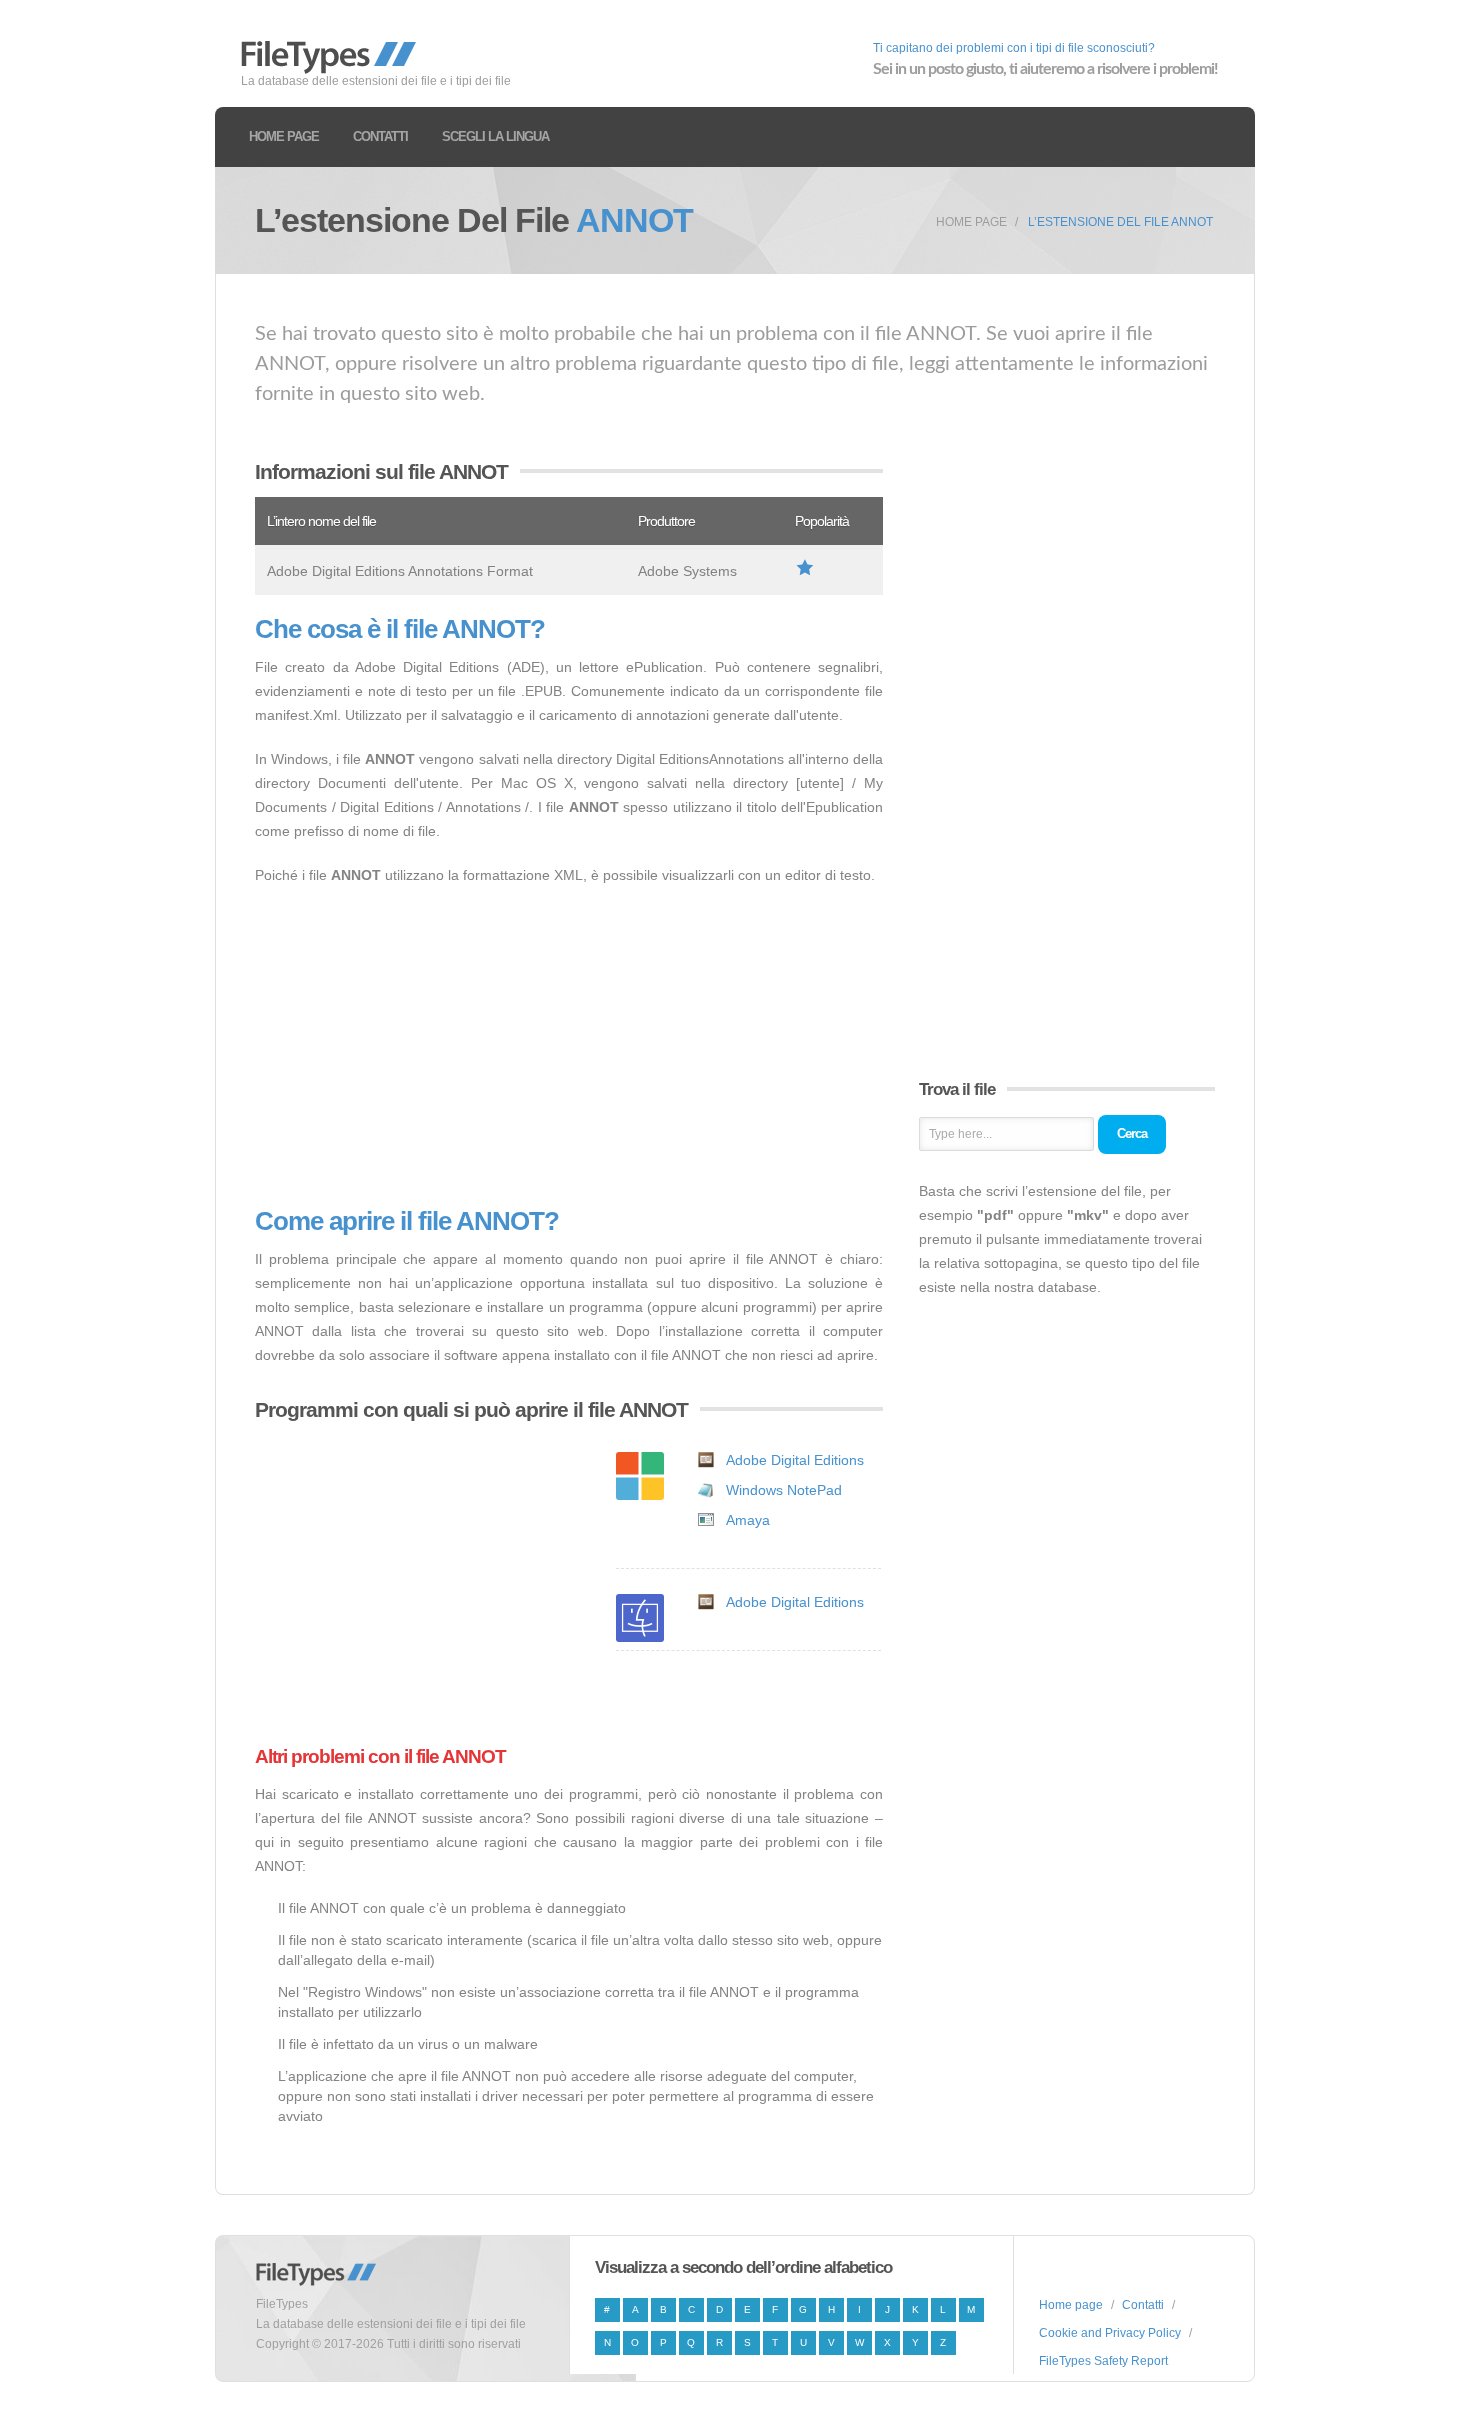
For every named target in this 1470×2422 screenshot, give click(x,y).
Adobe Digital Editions (795, 1460)
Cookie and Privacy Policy (1110, 2333)
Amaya (748, 1520)
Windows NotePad (784, 1490)
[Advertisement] (569, 1047)
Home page (284, 136)
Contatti (380, 136)
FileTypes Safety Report (1103, 2361)
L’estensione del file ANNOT (1120, 222)
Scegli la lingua (495, 136)
